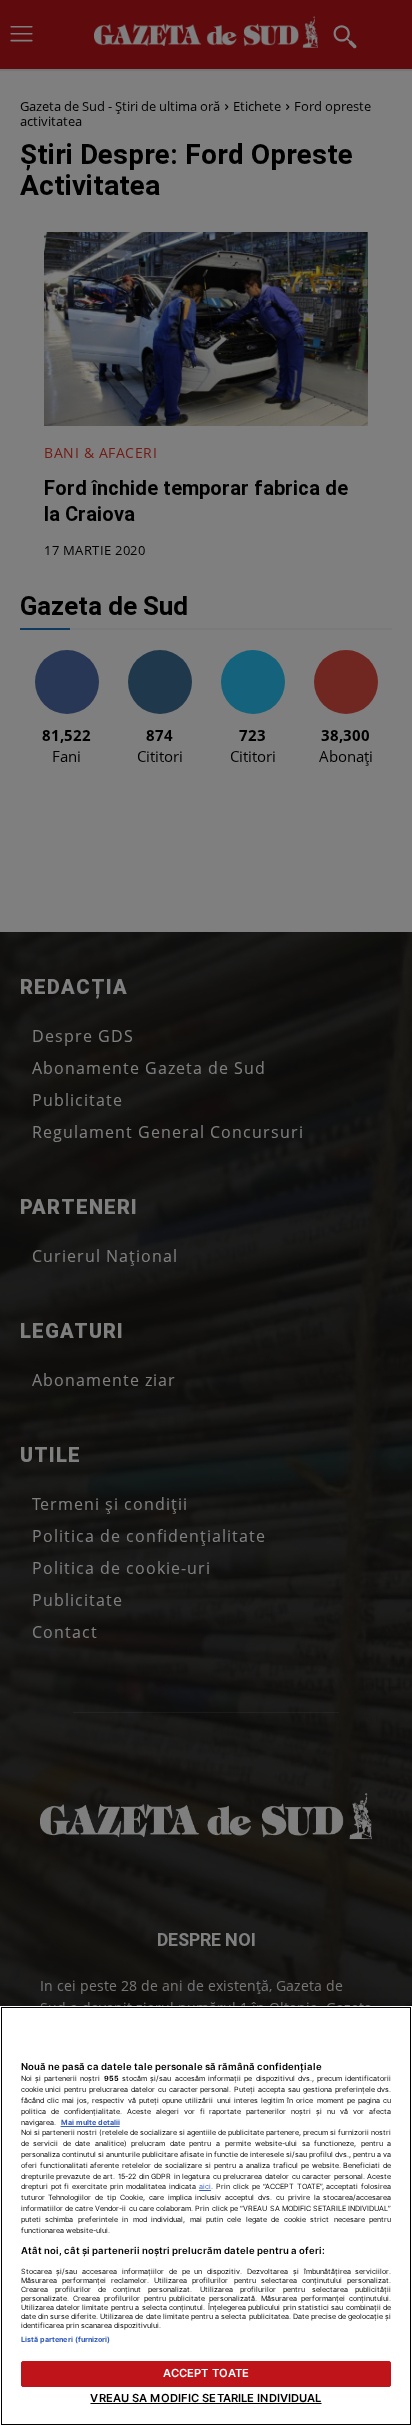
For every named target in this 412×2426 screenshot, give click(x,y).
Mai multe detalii (90, 2122)
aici (205, 2186)
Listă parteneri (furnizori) (66, 2339)
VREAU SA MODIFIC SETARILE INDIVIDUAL (205, 2398)
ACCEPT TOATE (206, 2373)
